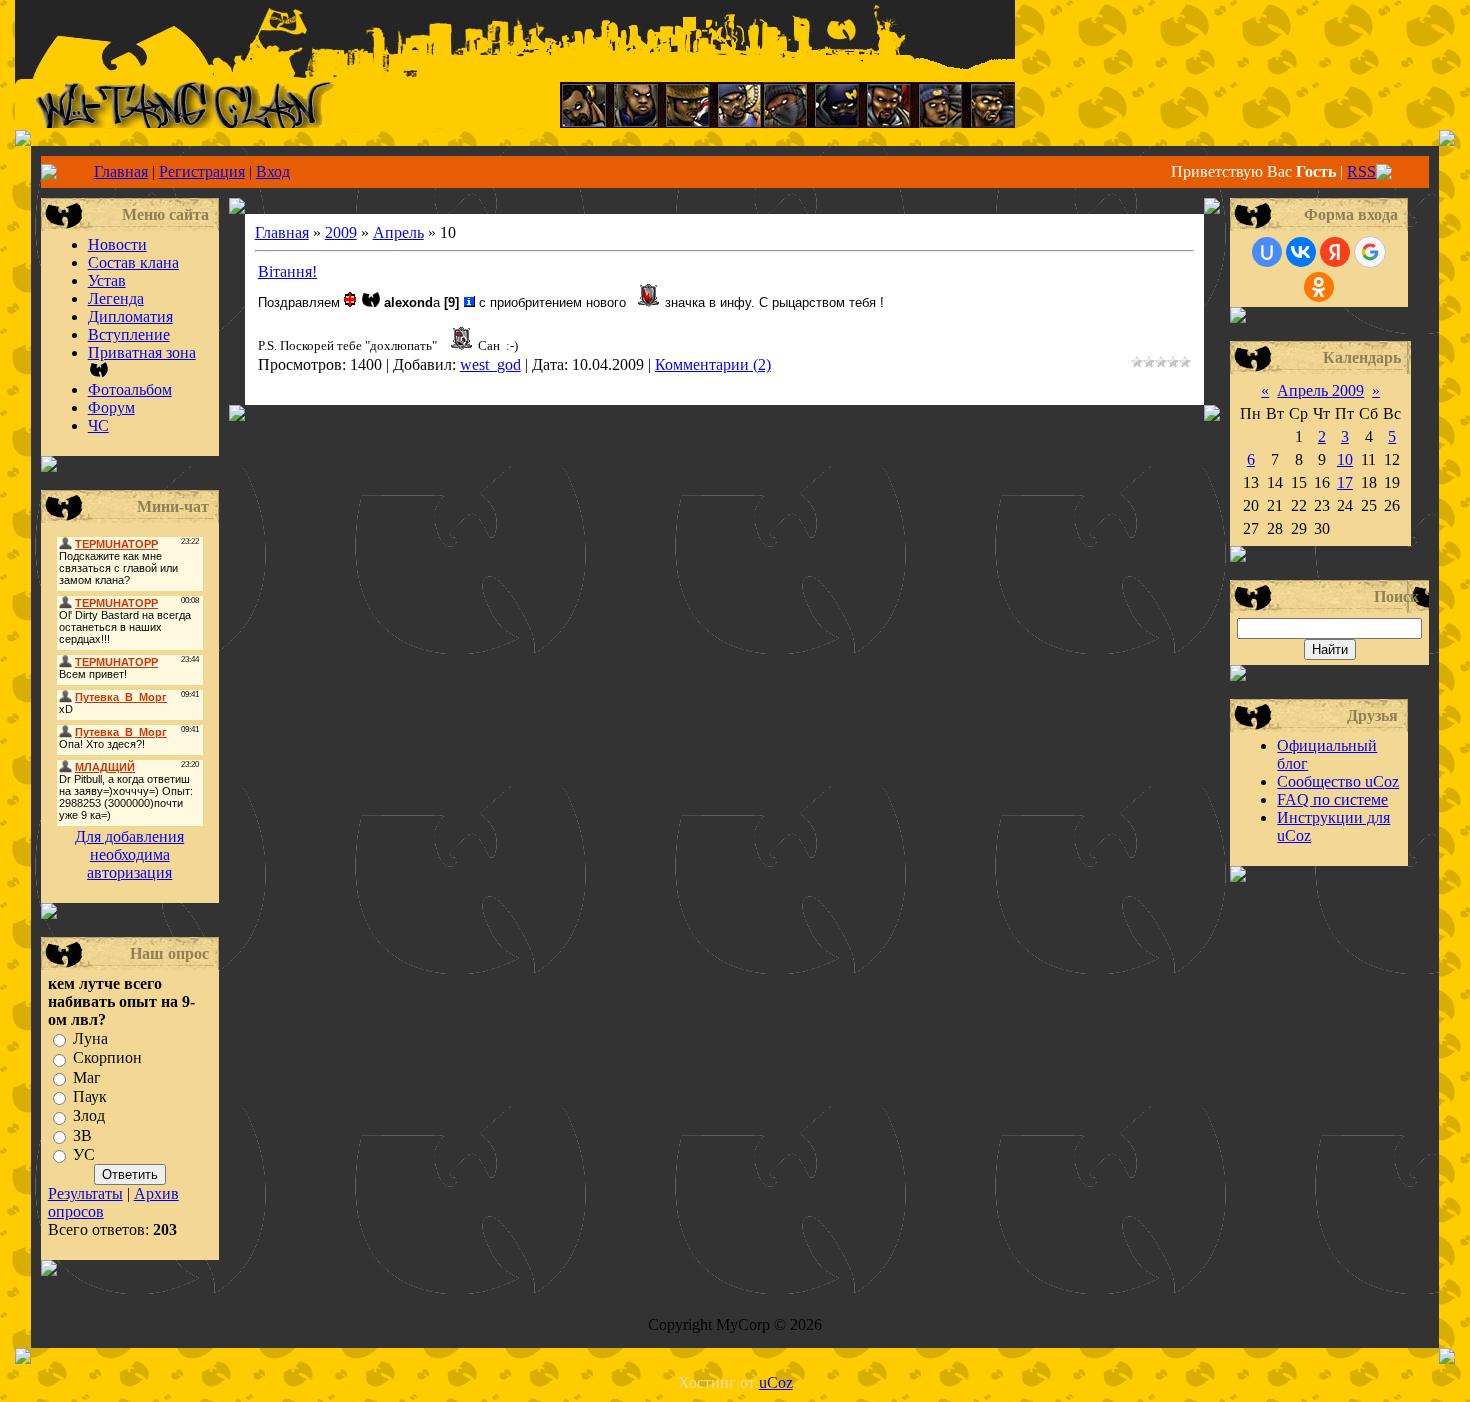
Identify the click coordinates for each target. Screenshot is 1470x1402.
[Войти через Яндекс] (1335, 252)
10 (1345, 459)
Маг (87, 1077)
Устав (107, 280)
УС (84, 1154)
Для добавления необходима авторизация (129, 854)
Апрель (398, 232)
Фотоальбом (130, 389)
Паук (90, 1096)
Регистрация (202, 171)
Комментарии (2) (713, 364)
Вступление (129, 334)
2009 (341, 232)
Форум (111, 407)
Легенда (116, 298)
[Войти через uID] (1267, 252)
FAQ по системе (1332, 799)
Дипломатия (130, 316)
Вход (273, 171)
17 (1345, 482)
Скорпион (107, 1058)
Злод (89, 1116)
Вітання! (287, 271)
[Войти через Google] (1370, 252)
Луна (90, 1038)
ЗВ (82, 1135)
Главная (121, 171)
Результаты (85, 1193)
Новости (117, 244)
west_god (490, 364)
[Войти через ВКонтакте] (1301, 252)
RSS (1361, 171)
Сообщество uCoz (1338, 781)
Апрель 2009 (1320, 390)
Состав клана (133, 262)
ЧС (98, 425)
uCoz (776, 1382)
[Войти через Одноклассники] (1319, 287)
